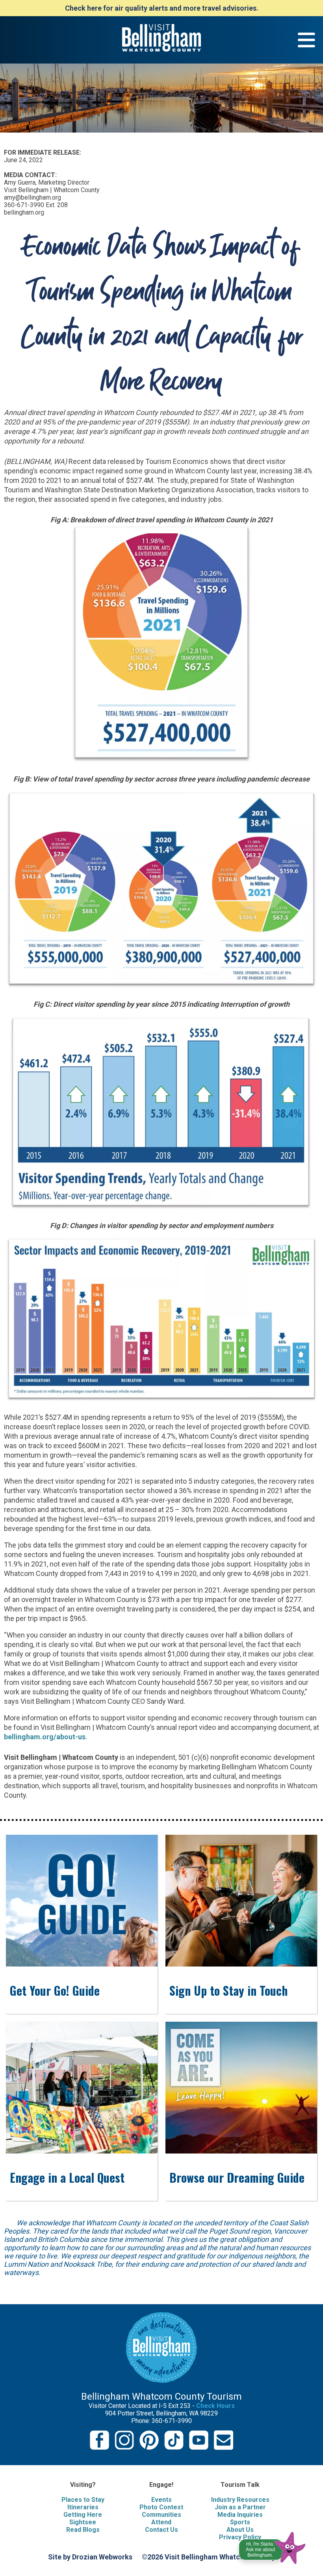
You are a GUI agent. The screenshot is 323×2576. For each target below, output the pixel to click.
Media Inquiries (240, 2515)
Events (161, 2500)
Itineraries (83, 2507)
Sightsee (83, 2522)
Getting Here (83, 2515)
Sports (240, 2522)
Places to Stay (83, 2500)
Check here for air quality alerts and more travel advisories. (162, 8)
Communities (161, 2515)
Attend (161, 2522)
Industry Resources (240, 2500)
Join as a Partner (240, 2507)
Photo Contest (161, 2507)
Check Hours (215, 2406)
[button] (273, 2546)
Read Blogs (83, 2530)
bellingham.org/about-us (45, 1737)
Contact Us (161, 2530)
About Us (240, 2530)
